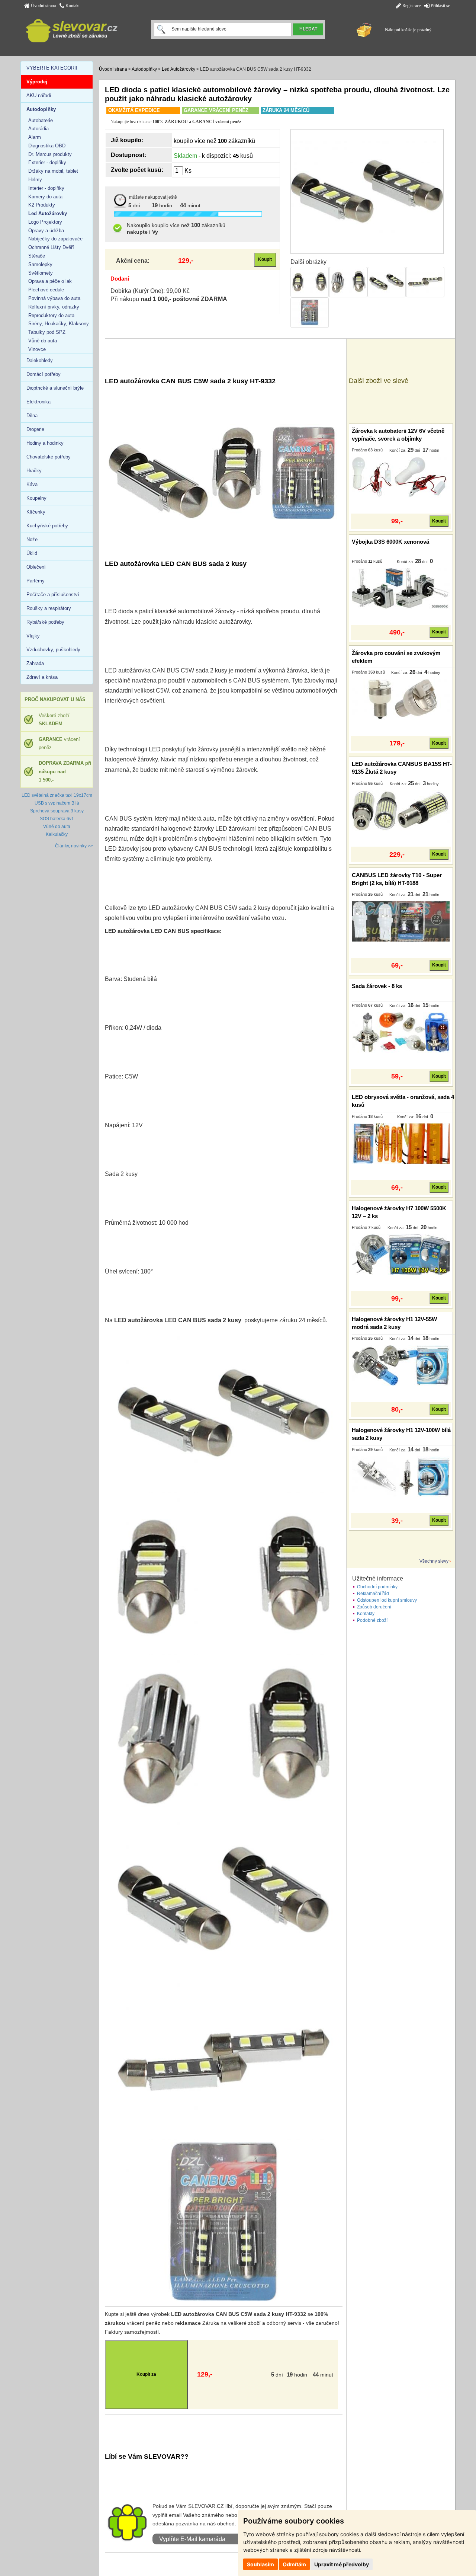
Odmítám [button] (294, 2564)
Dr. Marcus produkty (50, 154)
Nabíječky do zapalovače (55, 239)
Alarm (35, 137)
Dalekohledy (40, 360)
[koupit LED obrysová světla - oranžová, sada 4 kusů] (401, 1143)
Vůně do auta (43, 341)
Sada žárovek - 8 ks (377, 986)
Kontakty (366, 1614)
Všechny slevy (434, 1561)
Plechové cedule (46, 290)
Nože (32, 539)
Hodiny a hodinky (45, 443)
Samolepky (40, 264)
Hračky (34, 471)
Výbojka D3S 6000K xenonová (390, 542)
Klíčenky (36, 512)
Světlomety (41, 273)
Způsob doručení (374, 1607)
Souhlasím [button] (260, 2564)
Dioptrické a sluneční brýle (55, 388)
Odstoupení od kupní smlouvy (387, 1600)
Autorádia (38, 129)
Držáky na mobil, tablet (53, 171)
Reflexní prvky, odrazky (54, 307)
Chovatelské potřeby (49, 457)
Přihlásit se (440, 6)
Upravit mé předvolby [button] (342, 2564)
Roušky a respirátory (49, 608)
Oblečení (36, 567)
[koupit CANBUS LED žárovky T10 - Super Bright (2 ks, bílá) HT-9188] (401, 921)
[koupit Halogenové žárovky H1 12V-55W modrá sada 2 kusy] (401, 1365)
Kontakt (72, 6)
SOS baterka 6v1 (57, 819)
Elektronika (38, 402)
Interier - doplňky (46, 188)
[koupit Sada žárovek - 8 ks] (401, 1032)
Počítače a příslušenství (53, 595)
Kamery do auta (45, 197)
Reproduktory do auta (51, 315)
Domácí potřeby (44, 374)
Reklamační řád (373, 1594)
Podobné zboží (372, 1620)
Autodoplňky (144, 69)
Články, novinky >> (74, 846)
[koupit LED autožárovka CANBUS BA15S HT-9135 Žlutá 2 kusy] (401, 810)
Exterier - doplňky (47, 162)
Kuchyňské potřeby (47, 526)
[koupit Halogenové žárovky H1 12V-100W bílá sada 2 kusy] (401, 1476)
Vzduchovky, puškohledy (53, 650)
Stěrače (37, 256)
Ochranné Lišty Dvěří (51, 247)
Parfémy (36, 581)
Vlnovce (37, 349)
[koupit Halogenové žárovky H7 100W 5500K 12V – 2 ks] (401, 1254)
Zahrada (35, 663)
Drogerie (35, 429)
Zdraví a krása (42, 677)
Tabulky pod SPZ (47, 332)
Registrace (411, 6)
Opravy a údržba (46, 231)
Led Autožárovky (178, 69)
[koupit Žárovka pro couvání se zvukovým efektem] (401, 699)
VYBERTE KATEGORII (52, 68)
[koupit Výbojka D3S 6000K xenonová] (401, 588)
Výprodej (37, 82)
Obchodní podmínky (377, 1587)
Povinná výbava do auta (54, 298)
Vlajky (33, 636)
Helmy (35, 180)
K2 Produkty (42, 205)
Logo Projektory (45, 222)
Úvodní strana (43, 6)
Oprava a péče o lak (50, 281)
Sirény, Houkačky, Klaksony (59, 324)
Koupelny (36, 498)
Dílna (32, 416)
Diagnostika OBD (47, 146)
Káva (32, 484)
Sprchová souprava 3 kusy (57, 811)
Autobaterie (41, 120)
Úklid (32, 553)
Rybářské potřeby (45, 622)
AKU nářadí (39, 95)
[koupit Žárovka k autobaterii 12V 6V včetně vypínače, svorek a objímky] (401, 477)
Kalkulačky (57, 834)
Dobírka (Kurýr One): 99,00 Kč (150, 291)
